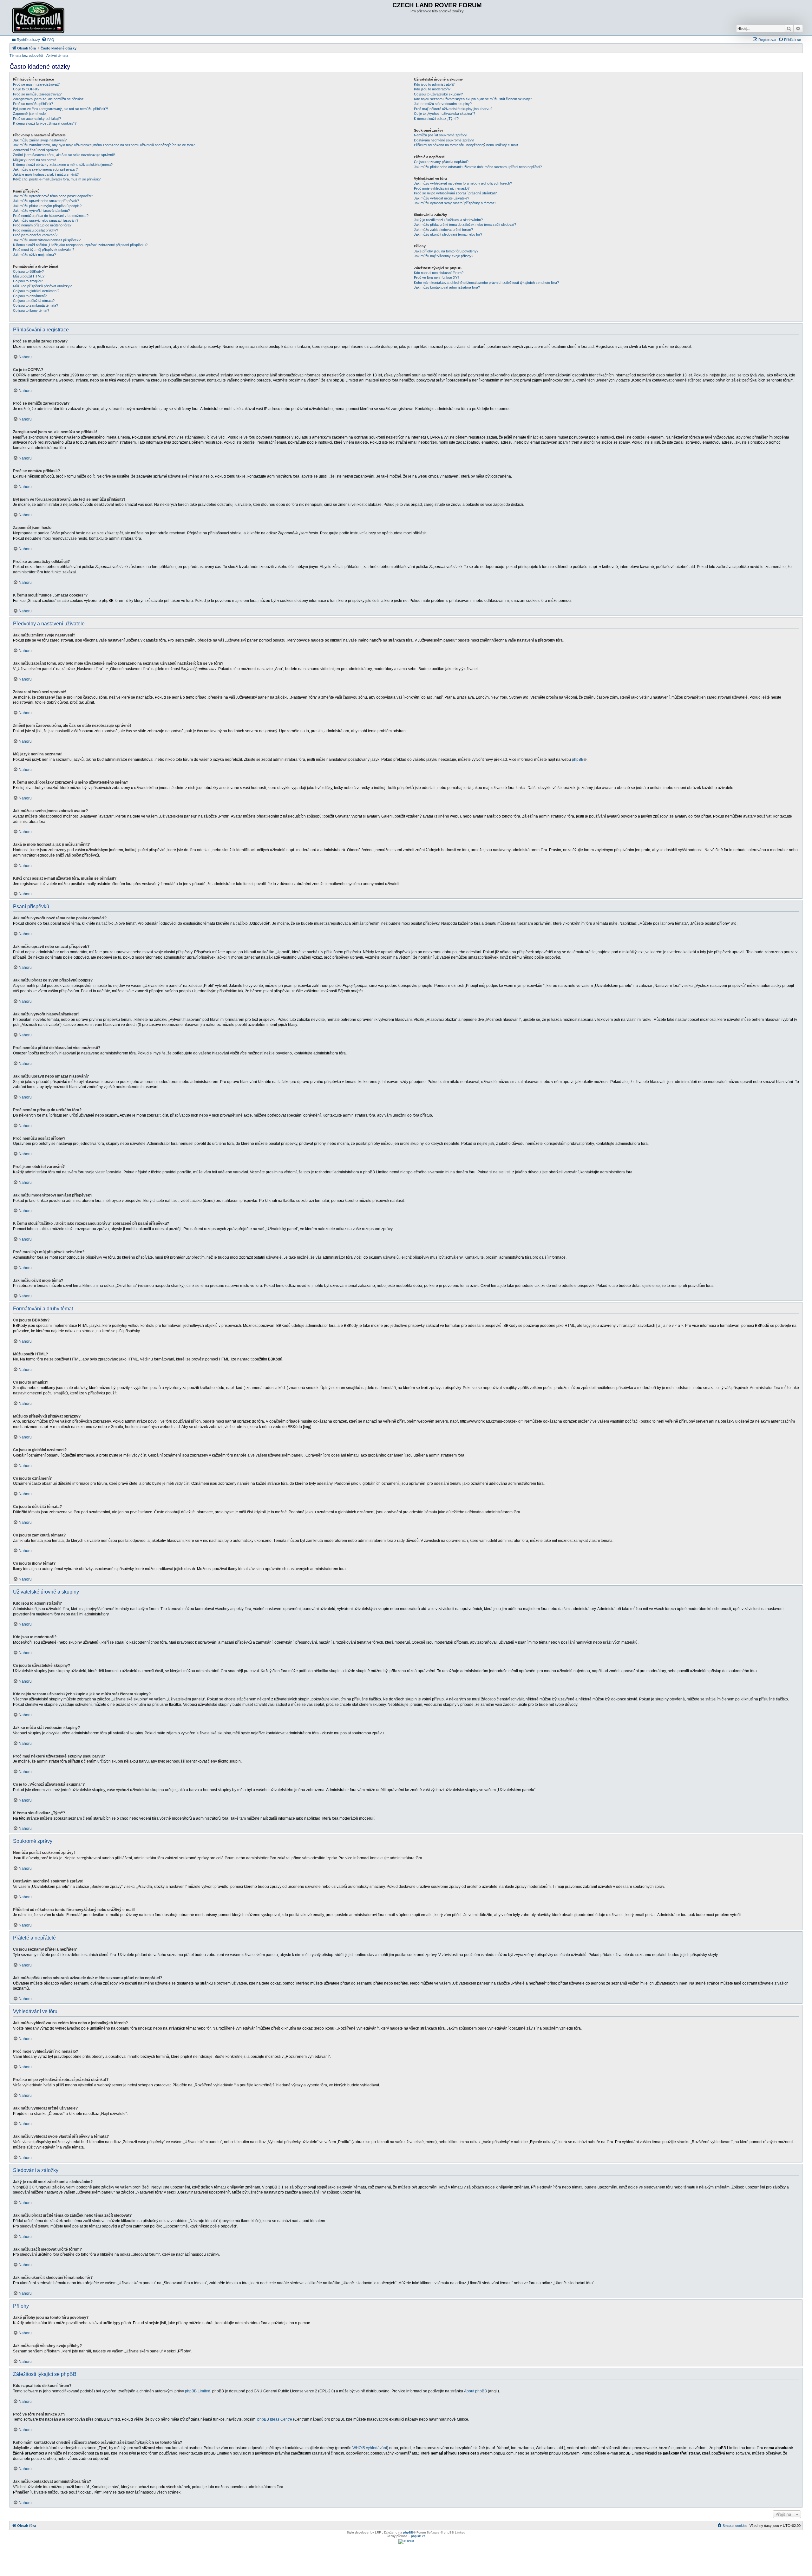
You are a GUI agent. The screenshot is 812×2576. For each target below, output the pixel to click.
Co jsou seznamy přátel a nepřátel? (441, 162)
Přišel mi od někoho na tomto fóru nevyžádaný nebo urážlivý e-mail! (466, 145)
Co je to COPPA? (26, 89)
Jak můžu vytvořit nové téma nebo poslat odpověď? (53, 196)
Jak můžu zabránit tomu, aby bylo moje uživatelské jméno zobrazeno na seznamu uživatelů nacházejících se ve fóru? (104, 145)
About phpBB (475, 2391)
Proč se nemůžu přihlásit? (33, 104)
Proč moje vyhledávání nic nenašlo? (442, 188)
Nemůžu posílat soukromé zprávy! (441, 135)
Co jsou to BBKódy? (28, 271)
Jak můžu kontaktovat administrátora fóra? (447, 287)
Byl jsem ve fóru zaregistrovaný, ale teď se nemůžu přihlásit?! (60, 109)
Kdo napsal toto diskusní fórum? (439, 273)
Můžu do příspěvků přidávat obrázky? (42, 286)
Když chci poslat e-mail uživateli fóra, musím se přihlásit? (57, 179)
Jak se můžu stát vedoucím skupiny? (443, 104)
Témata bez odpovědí (26, 55)
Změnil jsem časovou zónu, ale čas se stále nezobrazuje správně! (64, 155)
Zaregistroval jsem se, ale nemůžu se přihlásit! (49, 99)
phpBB (578, 760)
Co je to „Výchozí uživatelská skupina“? (445, 114)
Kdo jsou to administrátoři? (434, 84)
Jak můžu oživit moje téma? (34, 255)
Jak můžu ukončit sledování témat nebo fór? (448, 234)
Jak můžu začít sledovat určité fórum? (443, 230)
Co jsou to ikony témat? (31, 310)
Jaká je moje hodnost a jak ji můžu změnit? (46, 174)
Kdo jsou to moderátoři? (432, 89)
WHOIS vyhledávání (370, 2448)
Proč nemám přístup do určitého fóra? (42, 225)
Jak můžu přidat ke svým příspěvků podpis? (47, 206)
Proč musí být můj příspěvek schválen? (44, 250)
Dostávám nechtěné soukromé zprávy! (444, 140)
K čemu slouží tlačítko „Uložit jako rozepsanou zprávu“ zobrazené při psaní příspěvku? (80, 245)
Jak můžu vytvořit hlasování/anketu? (41, 211)
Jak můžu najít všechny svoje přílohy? (444, 256)
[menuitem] (48, 40)
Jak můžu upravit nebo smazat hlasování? (46, 220)
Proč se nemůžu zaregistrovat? (37, 94)
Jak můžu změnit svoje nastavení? (40, 140)
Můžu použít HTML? (29, 276)
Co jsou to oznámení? (30, 296)
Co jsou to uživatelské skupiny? (438, 94)
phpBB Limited (198, 2391)
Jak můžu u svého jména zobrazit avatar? (45, 169)
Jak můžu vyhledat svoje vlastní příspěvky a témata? (455, 203)
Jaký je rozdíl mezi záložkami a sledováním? (448, 220)
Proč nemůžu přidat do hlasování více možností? (51, 216)
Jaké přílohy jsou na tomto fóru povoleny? (446, 251)
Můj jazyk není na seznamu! (35, 160)
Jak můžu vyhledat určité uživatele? (442, 198)
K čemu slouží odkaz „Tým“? (436, 119)
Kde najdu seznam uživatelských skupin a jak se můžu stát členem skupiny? (473, 99)
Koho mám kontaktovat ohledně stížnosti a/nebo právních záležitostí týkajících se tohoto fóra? (486, 283)
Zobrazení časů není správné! (36, 150)
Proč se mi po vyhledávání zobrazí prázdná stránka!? (455, 193)
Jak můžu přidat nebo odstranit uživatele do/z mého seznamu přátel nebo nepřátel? (478, 167)
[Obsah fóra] (39, 18)
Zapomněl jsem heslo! (30, 114)
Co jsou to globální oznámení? (36, 291)
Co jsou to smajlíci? (28, 281)
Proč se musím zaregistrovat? (36, 84)
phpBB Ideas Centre (275, 2419)
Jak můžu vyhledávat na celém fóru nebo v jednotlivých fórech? (463, 183)
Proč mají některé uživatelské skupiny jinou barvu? (453, 109)
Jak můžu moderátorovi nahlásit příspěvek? (47, 240)
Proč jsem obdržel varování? (35, 235)
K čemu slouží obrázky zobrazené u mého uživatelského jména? (63, 165)
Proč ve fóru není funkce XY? (437, 277)
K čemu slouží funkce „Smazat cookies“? (45, 123)
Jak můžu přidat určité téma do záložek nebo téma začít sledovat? (465, 225)
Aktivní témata (57, 55)
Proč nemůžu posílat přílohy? (36, 230)
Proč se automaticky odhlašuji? (37, 119)
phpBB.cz (418, 2536)
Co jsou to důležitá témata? (34, 301)
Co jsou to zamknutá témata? (36, 305)
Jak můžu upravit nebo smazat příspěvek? (46, 201)
